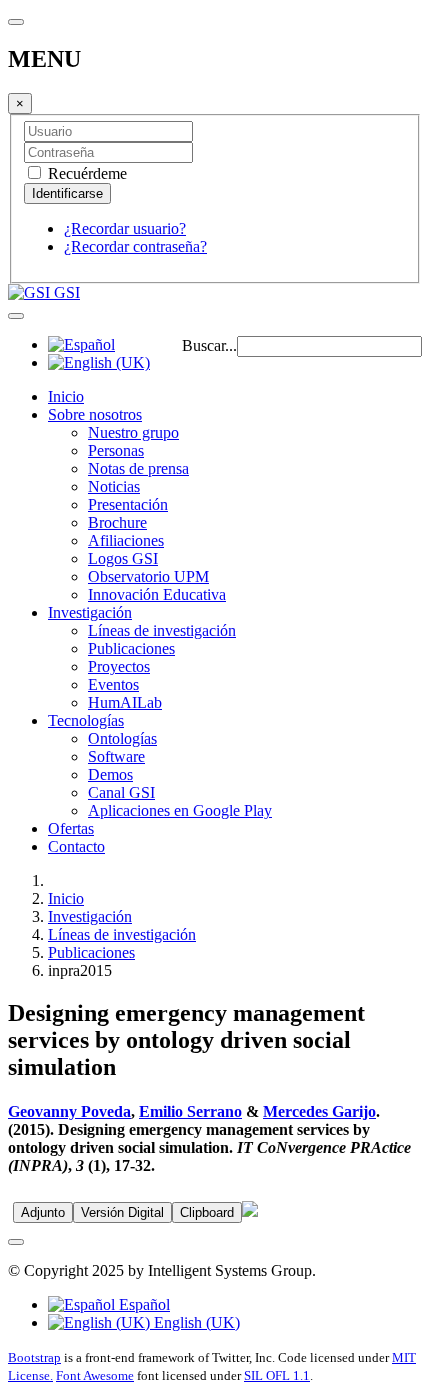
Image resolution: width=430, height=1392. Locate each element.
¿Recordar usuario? (125, 228)
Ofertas (71, 828)
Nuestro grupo (133, 432)
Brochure (117, 522)
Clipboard (207, 1212)
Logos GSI (123, 558)
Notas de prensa (138, 468)
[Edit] (250, 1211)
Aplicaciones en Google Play (180, 810)
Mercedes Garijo (319, 1111)
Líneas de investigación (162, 630)
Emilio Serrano (190, 1111)
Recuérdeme (85, 173)
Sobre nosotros (95, 414)
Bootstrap (34, 1357)
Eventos (113, 684)
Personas (116, 450)
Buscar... (209, 345)
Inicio (66, 396)
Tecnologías (86, 720)
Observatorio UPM (148, 576)
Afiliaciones (126, 540)
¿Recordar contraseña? (135, 246)
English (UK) (195, 1322)
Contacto (76, 846)
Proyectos (119, 666)
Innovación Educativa (157, 594)
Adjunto (43, 1212)
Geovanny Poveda (69, 1111)
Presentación (128, 504)
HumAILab (125, 702)
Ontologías (122, 738)
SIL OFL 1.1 (277, 1375)
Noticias (114, 486)
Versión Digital (122, 1212)
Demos (110, 774)
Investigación (90, 612)
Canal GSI (121, 792)
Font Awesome (95, 1375)
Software (116, 756)
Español (142, 1304)
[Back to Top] (16, 1242)
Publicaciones (131, 648)
